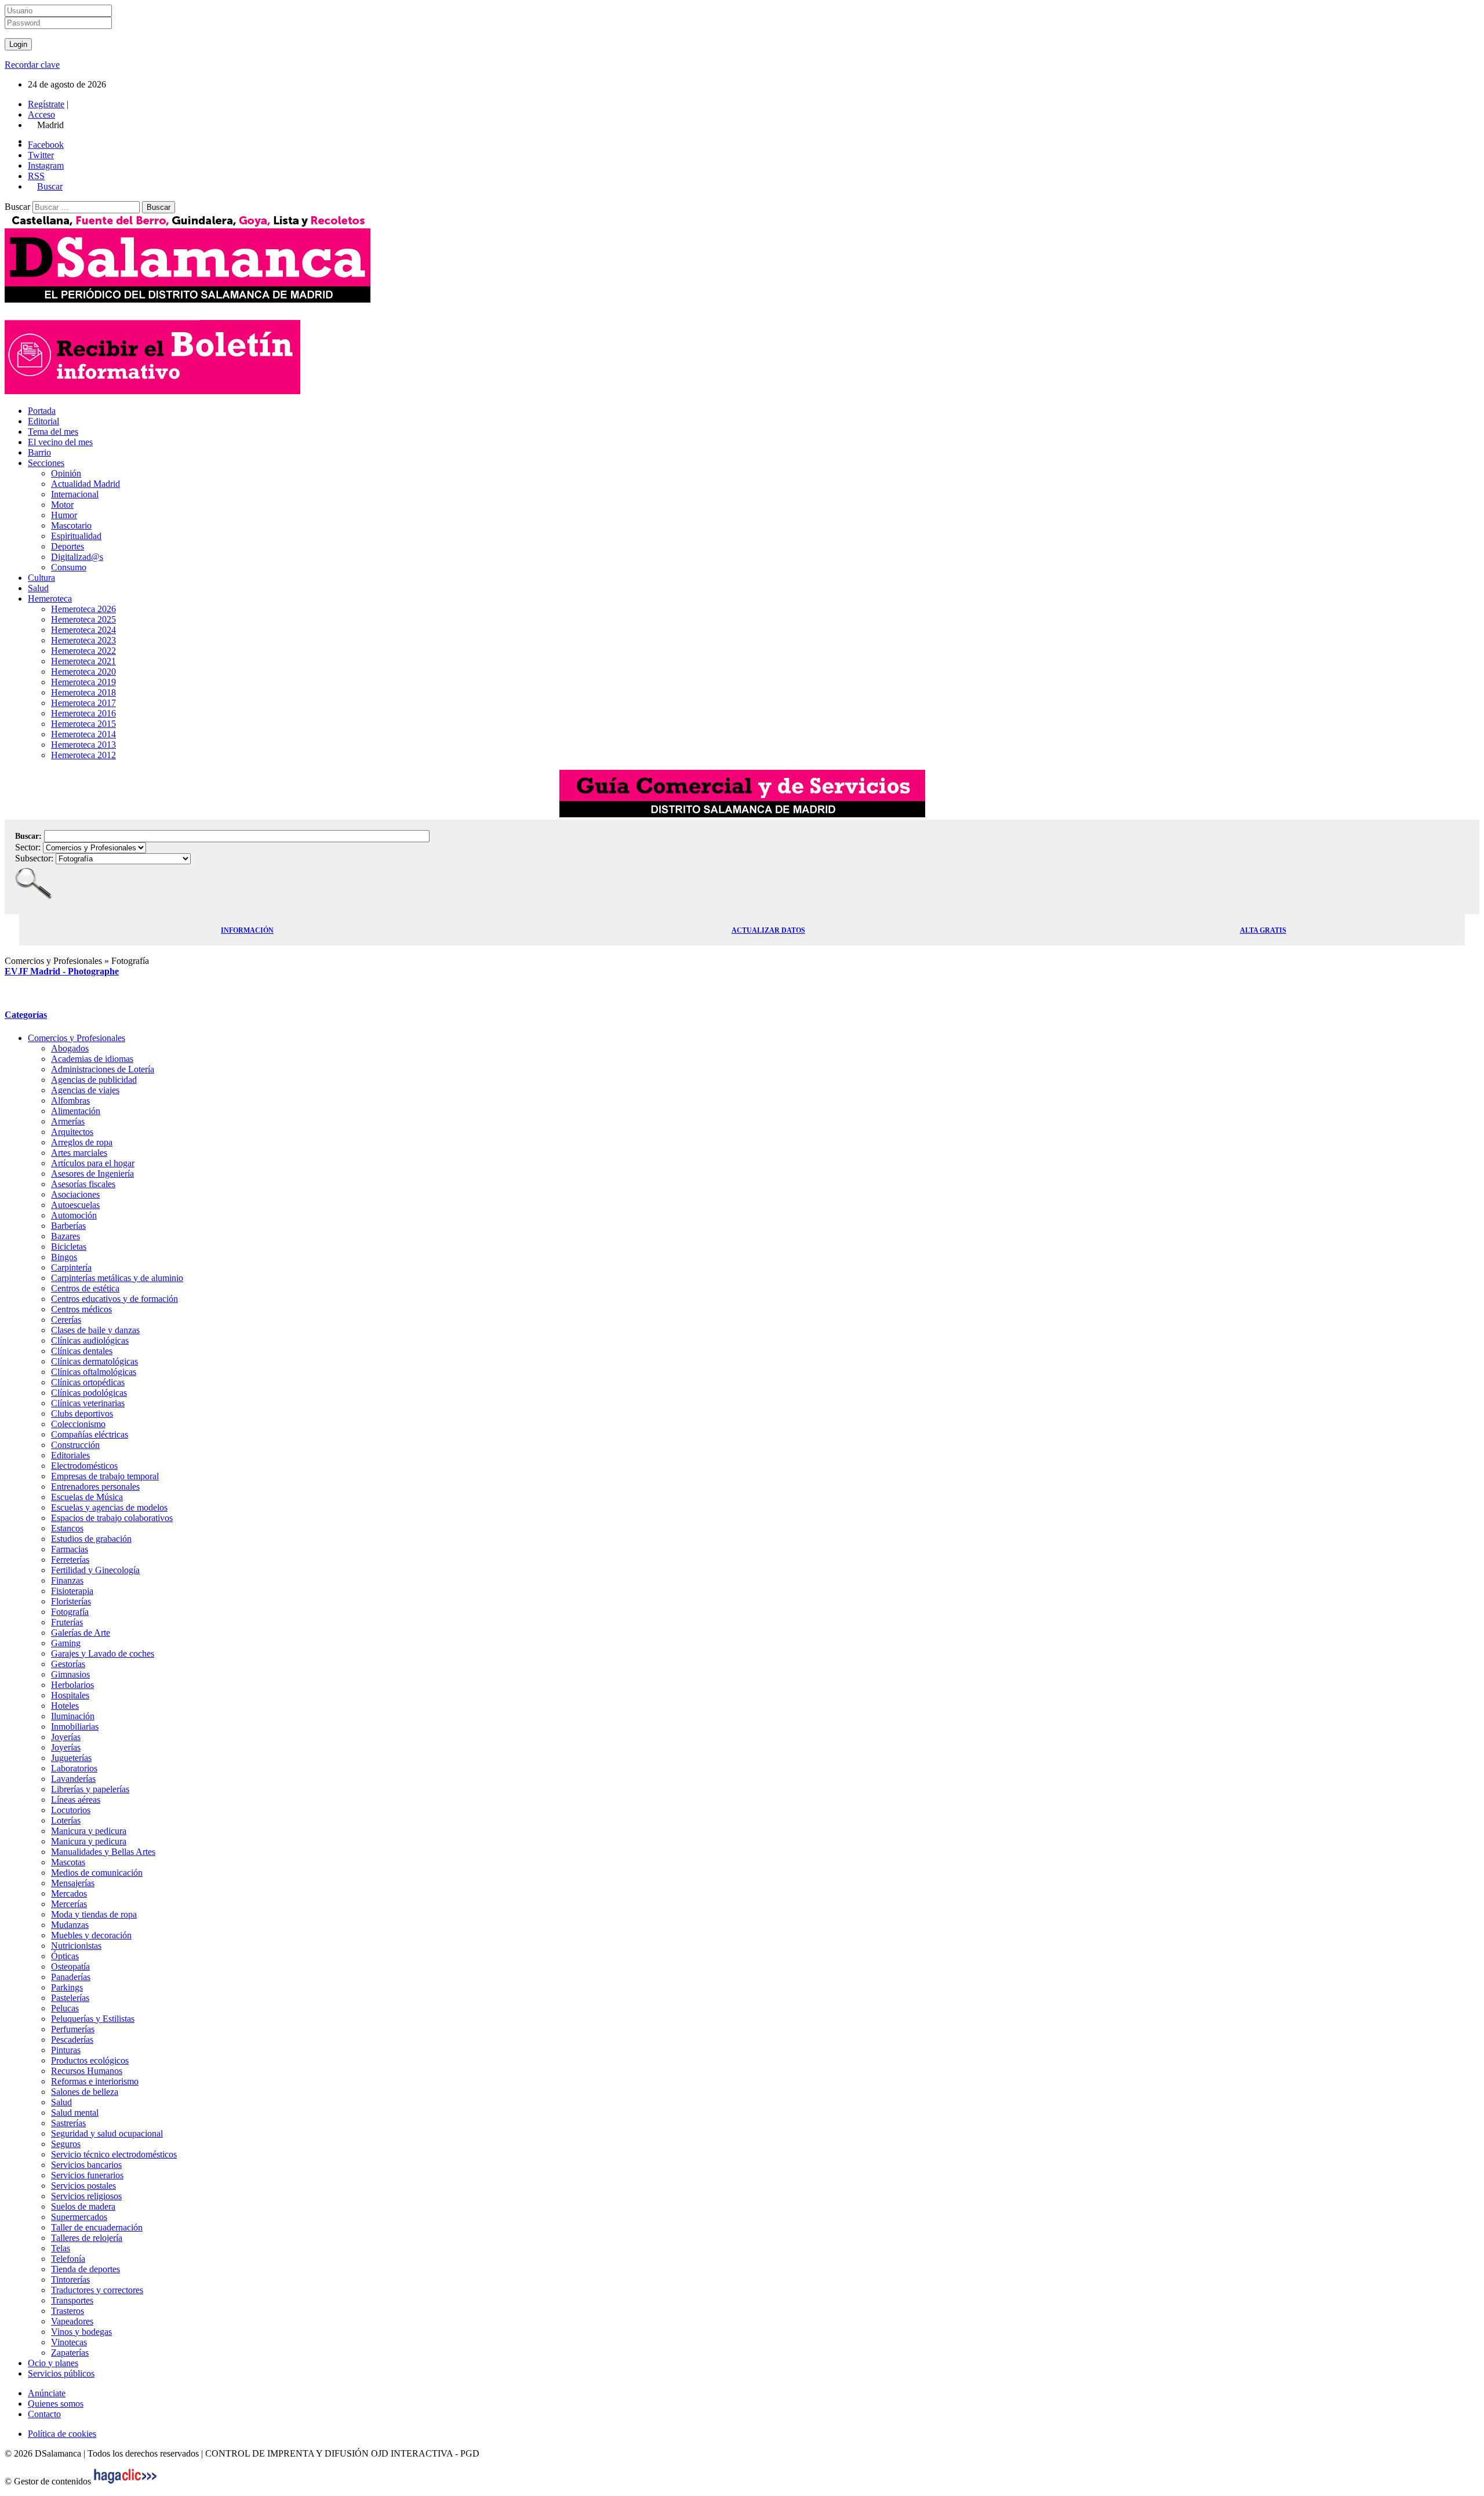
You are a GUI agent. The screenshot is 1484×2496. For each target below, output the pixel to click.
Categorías (26, 1015)
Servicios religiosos (86, 2196)
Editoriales (70, 1455)
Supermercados (79, 2217)
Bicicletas (69, 1247)
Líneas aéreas (76, 1800)
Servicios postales (83, 2186)
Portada (42, 411)
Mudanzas (70, 1925)
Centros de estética (85, 1288)
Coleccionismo (78, 1424)
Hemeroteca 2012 (83, 755)
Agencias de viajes (85, 1090)
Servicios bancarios (86, 2165)
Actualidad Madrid (86, 484)
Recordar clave (32, 65)
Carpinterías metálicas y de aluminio (117, 1278)
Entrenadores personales (95, 1487)
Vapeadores (72, 2321)
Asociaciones (75, 1194)
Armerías (68, 1121)
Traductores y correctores (97, 2290)
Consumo (69, 567)
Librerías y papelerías (90, 1789)
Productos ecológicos (90, 2060)
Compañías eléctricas (90, 1434)
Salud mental (75, 2113)
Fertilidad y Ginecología (95, 1570)
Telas (61, 2248)
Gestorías (68, 1664)
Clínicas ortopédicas (88, 1382)
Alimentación (76, 1111)
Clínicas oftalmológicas (94, 1372)
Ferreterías (70, 1560)
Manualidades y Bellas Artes (103, 1852)
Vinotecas (69, 2342)
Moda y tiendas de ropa (94, 1914)
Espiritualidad (76, 536)
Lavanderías (73, 1779)
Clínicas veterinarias (88, 1403)
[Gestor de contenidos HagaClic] (125, 2481)
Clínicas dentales (82, 1351)
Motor (62, 505)
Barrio (39, 452)
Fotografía (70, 1612)
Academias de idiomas (92, 1059)
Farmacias (70, 1549)
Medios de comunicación (97, 1873)
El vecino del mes (60, 442)
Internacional (75, 494)
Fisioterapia (72, 1591)
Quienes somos (56, 2404)
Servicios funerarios (87, 2175)
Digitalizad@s (77, 557)
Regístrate (46, 104)
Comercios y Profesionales (77, 1038)
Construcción (75, 1445)
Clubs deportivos (82, 1413)
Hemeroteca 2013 (83, 745)
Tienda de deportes (86, 2269)
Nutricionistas (76, 1946)
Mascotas (68, 1862)
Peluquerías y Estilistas (93, 2019)
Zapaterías (70, 2353)
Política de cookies (62, 2434)
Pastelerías (70, 1998)
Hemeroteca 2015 (83, 724)
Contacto (44, 2414)
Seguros (66, 2144)
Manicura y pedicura (89, 1831)
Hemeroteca (50, 598)
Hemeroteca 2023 (83, 640)
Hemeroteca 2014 (83, 734)
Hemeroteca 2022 (83, 651)
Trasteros (68, 2311)
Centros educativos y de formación (114, 1299)
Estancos (67, 1528)
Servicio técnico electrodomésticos (114, 2154)
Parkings (67, 1987)
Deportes (68, 546)
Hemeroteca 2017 (83, 703)
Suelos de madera (83, 2206)
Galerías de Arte (81, 1633)
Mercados (69, 1893)
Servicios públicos (61, 2373)
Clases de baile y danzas (95, 1330)
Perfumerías (73, 2029)
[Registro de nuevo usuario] (152, 391)
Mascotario (71, 525)
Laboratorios (74, 1768)
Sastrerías (68, 2123)
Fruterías (67, 1622)
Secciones (46, 463)
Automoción (74, 1215)
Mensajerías (73, 1883)
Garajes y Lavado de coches (103, 1653)
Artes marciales (79, 1153)
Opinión (66, 473)
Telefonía (68, 2259)
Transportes (72, 2300)
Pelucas (65, 2008)
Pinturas (66, 2050)
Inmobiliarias (75, 1727)
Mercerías (69, 1904)
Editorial (43, 421)
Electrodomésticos (84, 1466)
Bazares (66, 1236)
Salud (38, 588)
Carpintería (71, 1267)
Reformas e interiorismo (95, 2081)
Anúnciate (47, 2393)
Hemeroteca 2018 (83, 692)
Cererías (66, 1320)
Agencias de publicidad (94, 1080)
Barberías (68, 1226)
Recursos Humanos (87, 2071)
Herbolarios (72, 1685)
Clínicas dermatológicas (94, 1361)
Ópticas (65, 1956)
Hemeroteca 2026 (83, 609)
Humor (64, 515)
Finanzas (67, 1580)
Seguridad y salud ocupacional (107, 2133)
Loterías (66, 1820)
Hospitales (70, 1695)
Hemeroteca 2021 (83, 661)
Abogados (70, 1048)
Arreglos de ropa (82, 1142)
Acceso (41, 114)
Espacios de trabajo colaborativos (112, 1518)
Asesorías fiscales (83, 1184)
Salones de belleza (85, 2092)
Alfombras (70, 1100)
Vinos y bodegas (81, 2332)
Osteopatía (70, 1966)
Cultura (41, 578)
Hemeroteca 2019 (83, 682)
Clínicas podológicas (89, 1393)
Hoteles (65, 1706)
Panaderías (71, 1977)
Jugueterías (71, 1758)
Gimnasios (70, 1674)
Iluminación (73, 1716)
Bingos (64, 1257)
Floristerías (71, 1601)
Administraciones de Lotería (103, 1069)
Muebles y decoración (91, 1935)
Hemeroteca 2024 (83, 630)
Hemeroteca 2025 (83, 619)
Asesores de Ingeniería (92, 1174)
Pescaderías (72, 2040)
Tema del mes (53, 432)
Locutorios (71, 1810)
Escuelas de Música (87, 1497)
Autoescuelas (75, 1205)
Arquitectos (72, 1132)
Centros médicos (81, 1309)
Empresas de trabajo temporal (105, 1476)
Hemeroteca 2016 (83, 713)
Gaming (66, 1643)
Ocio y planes (53, 2363)
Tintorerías (70, 2279)
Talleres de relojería (87, 2238)
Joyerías (66, 1737)
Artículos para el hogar (93, 1163)
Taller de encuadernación (97, 2227)
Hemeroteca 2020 (83, 672)
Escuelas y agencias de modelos (109, 1507)
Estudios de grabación (91, 1539)
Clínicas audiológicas (90, 1340)
